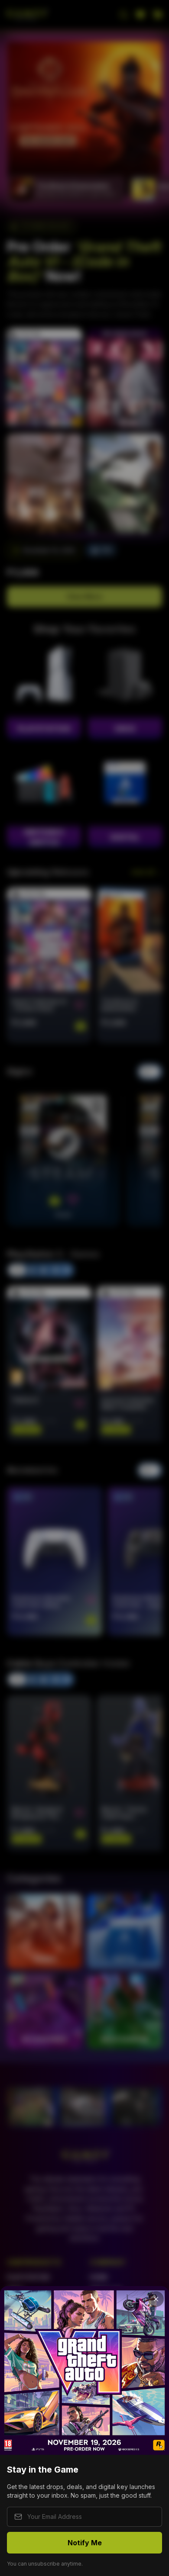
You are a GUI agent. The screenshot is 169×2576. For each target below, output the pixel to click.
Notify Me (85, 2543)
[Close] (156, 2299)
